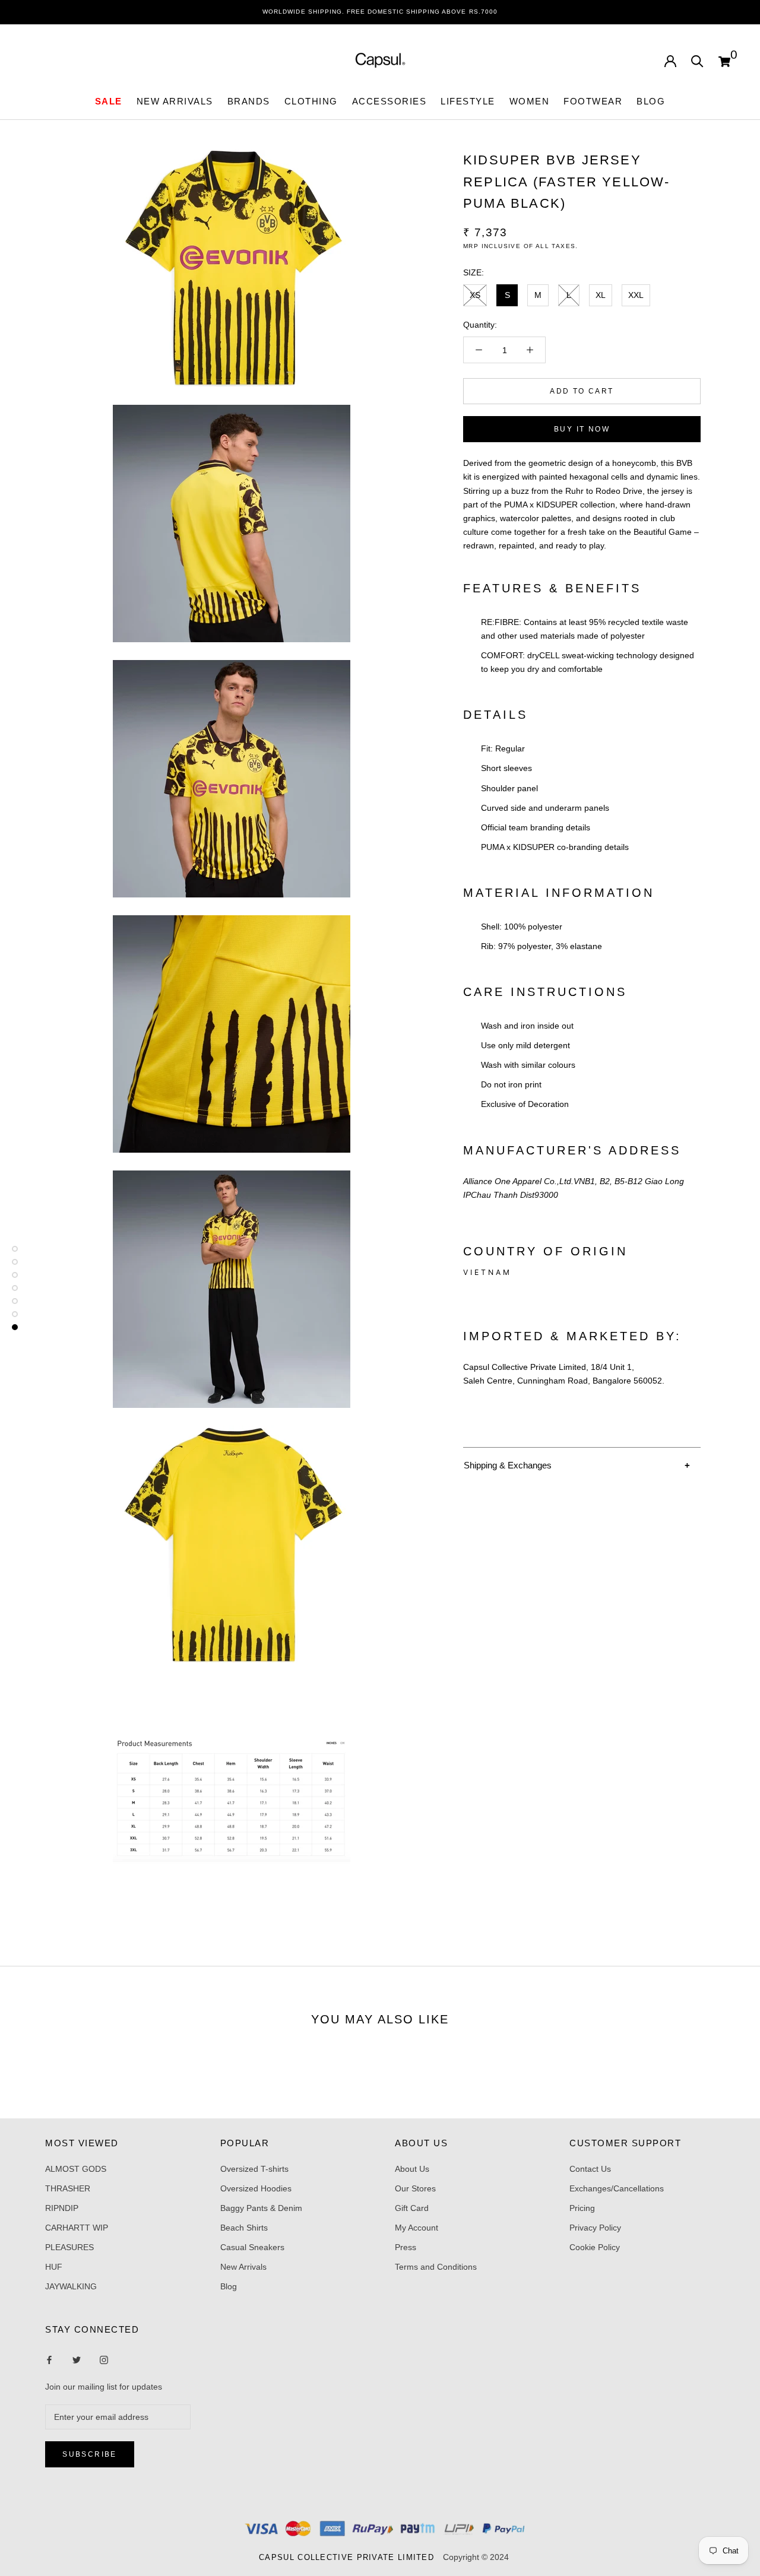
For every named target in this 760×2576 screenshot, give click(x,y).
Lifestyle (468, 101)
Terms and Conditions (436, 2267)
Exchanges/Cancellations (617, 2188)
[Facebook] (49, 2360)
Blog (651, 101)
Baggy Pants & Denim (261, 2208)
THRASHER (68, 2188)
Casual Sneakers (252, 2247)
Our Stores (415, 2188)
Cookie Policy (595, 2247)
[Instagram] (77, 2360)
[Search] (697, 60)
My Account (417, 2228)
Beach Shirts (244, 2228)
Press (406, 2247)
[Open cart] (724, 60)
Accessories (389, 101)
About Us (412, 2169)
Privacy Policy (595, 2228)
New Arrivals (243, 2267)
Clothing (311, 101)
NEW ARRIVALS (175, 101)
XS (475, 295)
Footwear (593, 101)
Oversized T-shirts (254, 2169)
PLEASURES (69, 2247)
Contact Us (590, 2169)
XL (601, 295)
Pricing (582, 2208)
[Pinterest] (104, 2360)
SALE (109, 101)
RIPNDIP (62, 2208)
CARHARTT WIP (77, 2228)
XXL (636, 295)
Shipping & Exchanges (508, 1465)
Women (530, 101)
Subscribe (90, 2454)
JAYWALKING (71, 2286)
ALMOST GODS (76, 2169)
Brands (249, 101)
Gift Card (412, 2208)
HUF (54, 2267)
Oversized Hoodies (256, 2188)
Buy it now (582, 429)
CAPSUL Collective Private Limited (350, 2557)
